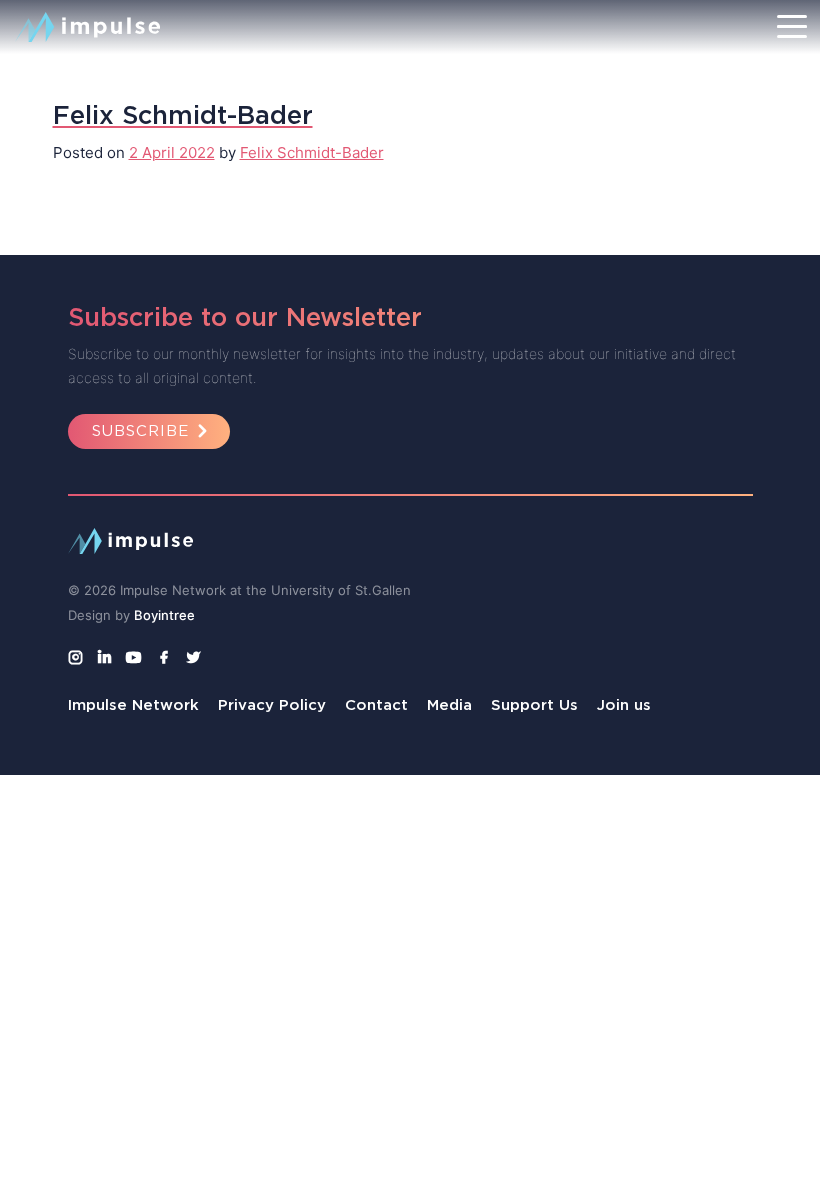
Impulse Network (133, 704)
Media (449, 704)
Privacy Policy (272, 704)
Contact (376, 704)
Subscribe (140, 430)
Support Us (534, 704)
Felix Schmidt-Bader (312, 152)
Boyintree (164, 615)
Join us (624, 704)
